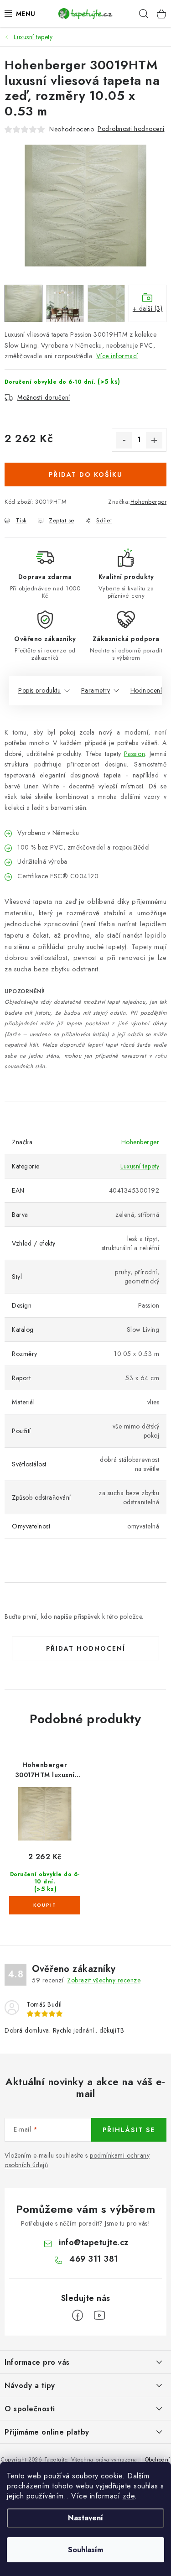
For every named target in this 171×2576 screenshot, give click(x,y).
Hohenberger (149, 502)
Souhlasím (85, 2550)
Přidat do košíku (86, 475)
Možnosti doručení (44, 397)
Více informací (117, 356)
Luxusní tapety (140, 1166)
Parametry (96, 690)
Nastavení (85, 2518)
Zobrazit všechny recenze (104, 1980)
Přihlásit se (129, 2130)
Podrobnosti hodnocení (131, 129)
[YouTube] (99, 2315)
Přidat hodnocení (86, 1648)
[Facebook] (78, 2315)
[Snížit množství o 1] (124, 440)
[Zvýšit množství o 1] (154, 440)
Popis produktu (39, 690)
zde (129, 2496)
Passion (135, 754)
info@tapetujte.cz (94, 2242)
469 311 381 (94, 2259)
